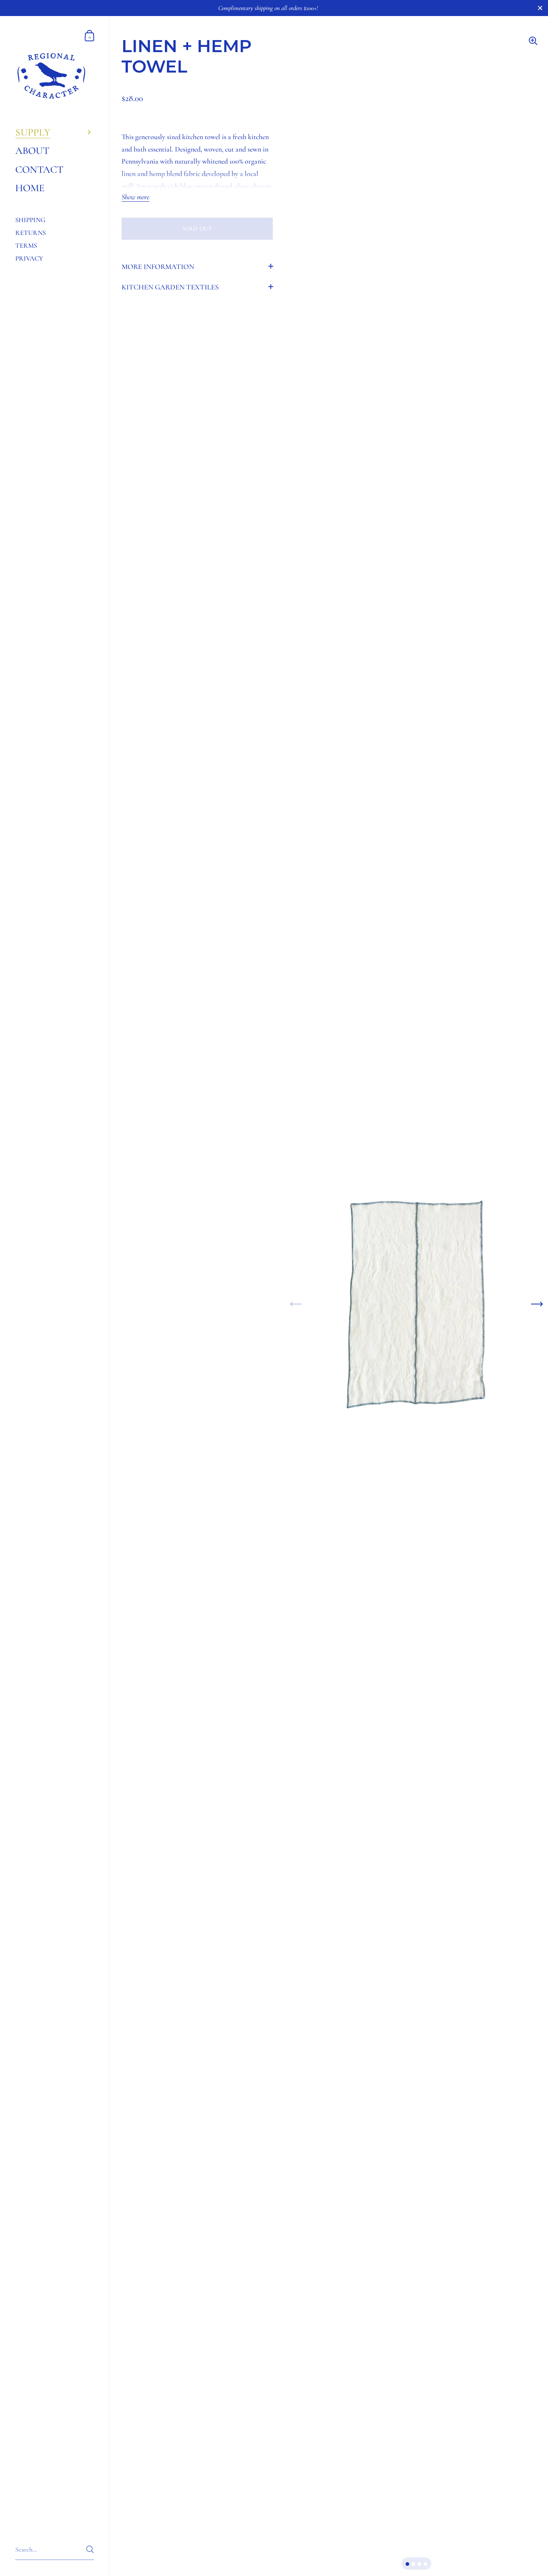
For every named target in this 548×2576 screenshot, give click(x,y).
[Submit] (90, 2549)
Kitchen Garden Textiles (170, 287)
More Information (158, 267)
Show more (135, 197)
